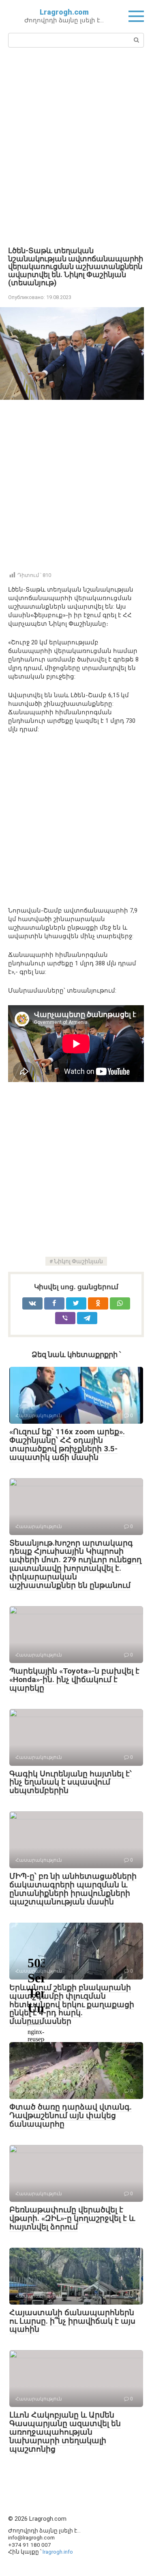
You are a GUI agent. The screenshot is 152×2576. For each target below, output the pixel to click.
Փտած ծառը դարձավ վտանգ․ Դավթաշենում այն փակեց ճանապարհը (71, 2115)
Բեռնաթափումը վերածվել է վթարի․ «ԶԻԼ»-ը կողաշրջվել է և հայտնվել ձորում (72, 2218)
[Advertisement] (76, 146)
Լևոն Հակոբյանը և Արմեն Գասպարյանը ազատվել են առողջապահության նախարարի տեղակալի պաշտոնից (65, 2432)
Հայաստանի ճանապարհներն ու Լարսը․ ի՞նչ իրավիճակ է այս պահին (72, 2321)
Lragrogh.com (64, 12)
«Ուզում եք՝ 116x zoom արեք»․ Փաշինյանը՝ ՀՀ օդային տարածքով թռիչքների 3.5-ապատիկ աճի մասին (67, 1444)
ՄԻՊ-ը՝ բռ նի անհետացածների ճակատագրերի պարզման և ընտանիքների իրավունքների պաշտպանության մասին (73, 1889)
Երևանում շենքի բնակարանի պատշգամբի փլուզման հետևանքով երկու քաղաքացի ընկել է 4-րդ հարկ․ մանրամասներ (72, 2005)
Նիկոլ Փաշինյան (78, 1261)
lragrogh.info (58, 2552)
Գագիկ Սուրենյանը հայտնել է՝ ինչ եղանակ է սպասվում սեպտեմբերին (71, 1782)
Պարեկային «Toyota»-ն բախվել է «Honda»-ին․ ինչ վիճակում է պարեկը (74, 1679)
